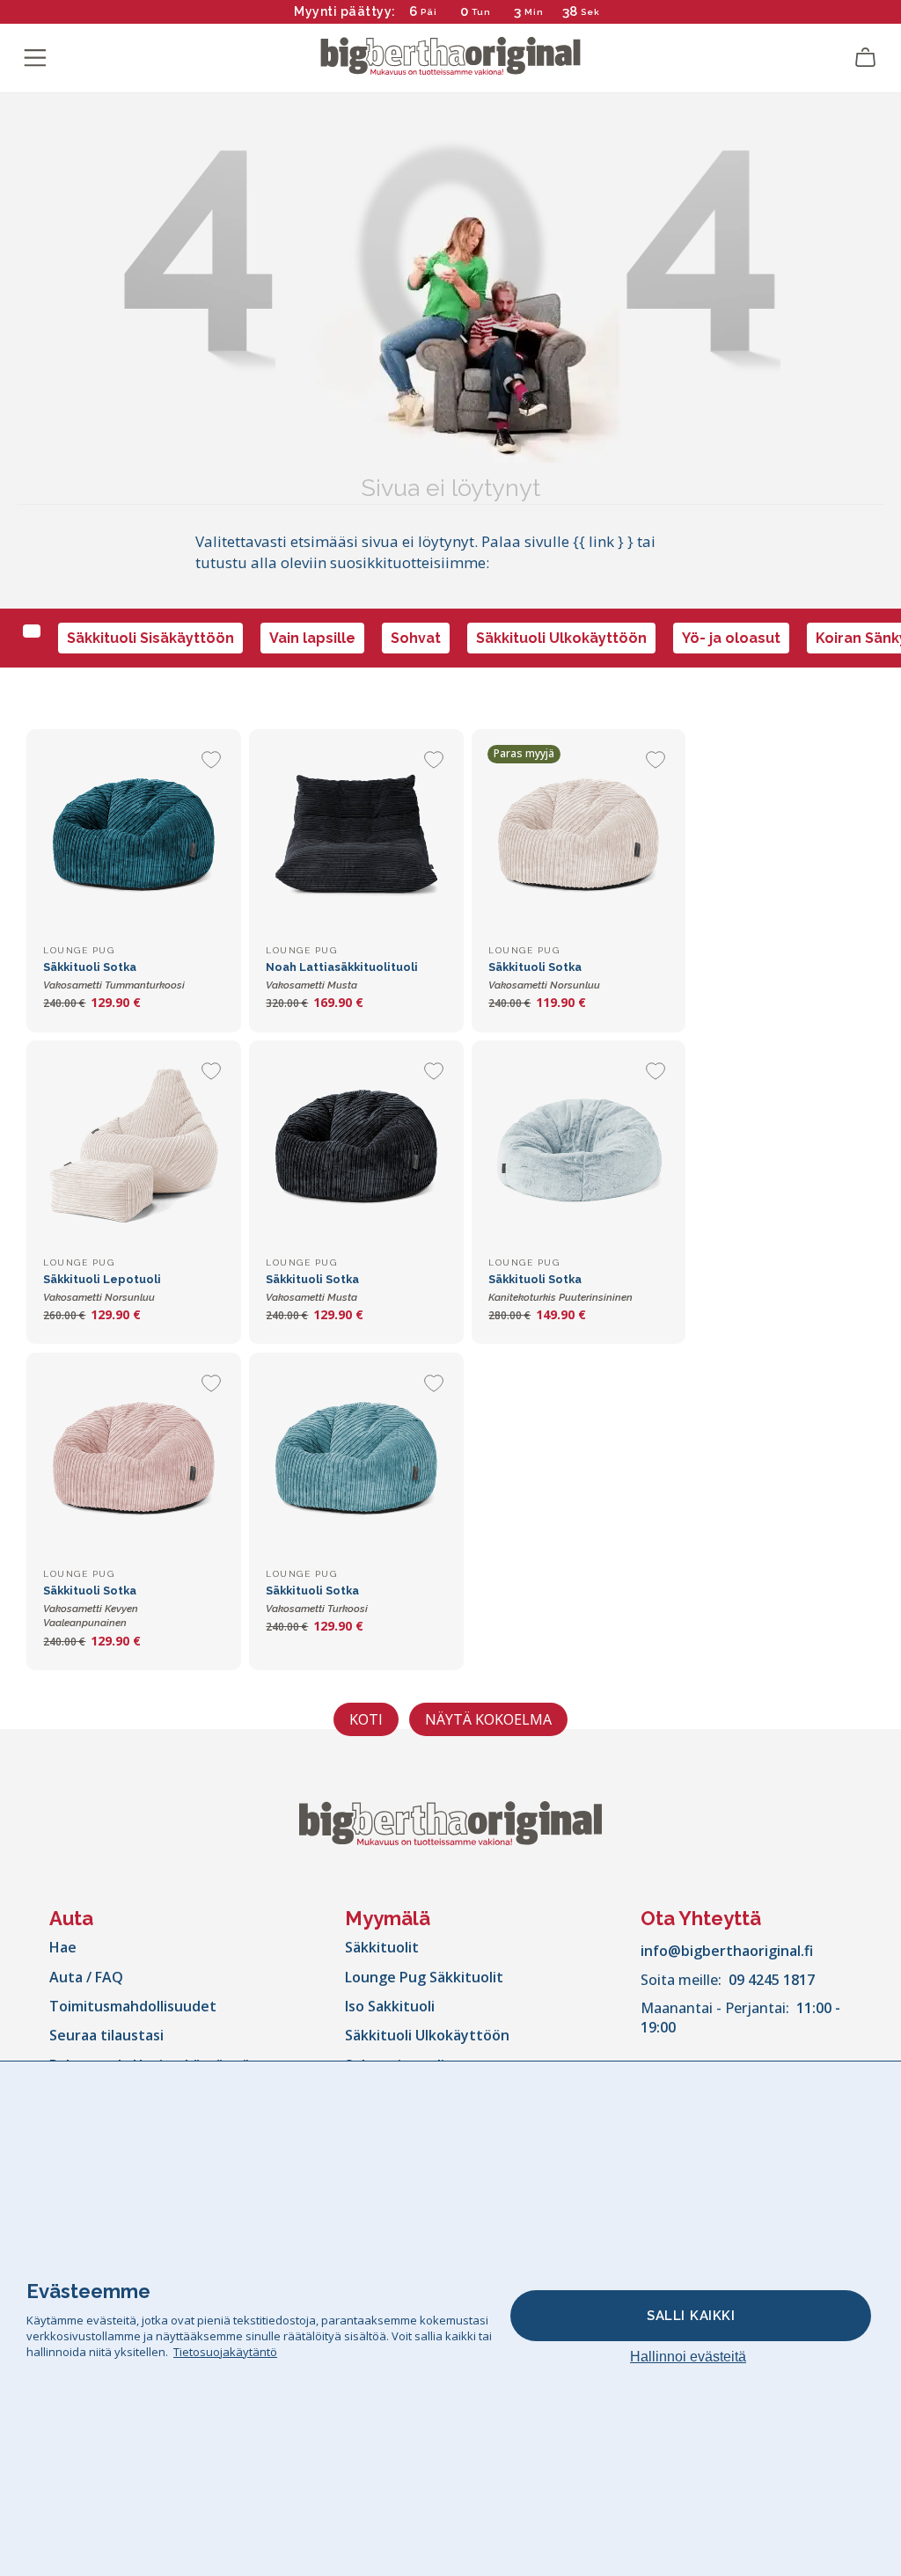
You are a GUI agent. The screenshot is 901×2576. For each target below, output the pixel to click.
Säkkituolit (382, 1947)
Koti (366, 1719)
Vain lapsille (312, 638)
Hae (63, 1947)
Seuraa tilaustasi (106, 2035)
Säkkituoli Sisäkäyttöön (150, 638)
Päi (429, 12)
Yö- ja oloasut (731, 638)
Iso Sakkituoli (390, 2006)
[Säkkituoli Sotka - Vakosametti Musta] (356, 1147)
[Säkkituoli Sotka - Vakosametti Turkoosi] (356, 1459)
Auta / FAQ (86, 1977)
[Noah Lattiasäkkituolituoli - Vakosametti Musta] (356, 836)
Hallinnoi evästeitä (688, 2357)
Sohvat (416, 638)
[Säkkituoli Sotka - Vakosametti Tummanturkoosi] (133, 836)
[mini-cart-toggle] (866, 58)
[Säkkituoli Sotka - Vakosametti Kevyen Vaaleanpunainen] (133, 1459)
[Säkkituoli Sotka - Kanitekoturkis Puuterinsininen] (579, 1147)
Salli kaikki (691, 2316)
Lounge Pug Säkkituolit (424, 1977)
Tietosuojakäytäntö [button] (225, 2352)
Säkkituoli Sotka (91, 1606)
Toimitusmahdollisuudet (133, 2006)
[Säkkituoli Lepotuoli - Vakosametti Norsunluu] (133, 1147)
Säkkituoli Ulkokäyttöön (561, 638)
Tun (481, 12)
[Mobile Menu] (35, 58)
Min (534, 12)
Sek (590, 12)
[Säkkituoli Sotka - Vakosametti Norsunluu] (579, 836)
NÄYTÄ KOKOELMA (488, 1719)
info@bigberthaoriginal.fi (727, 1951)
